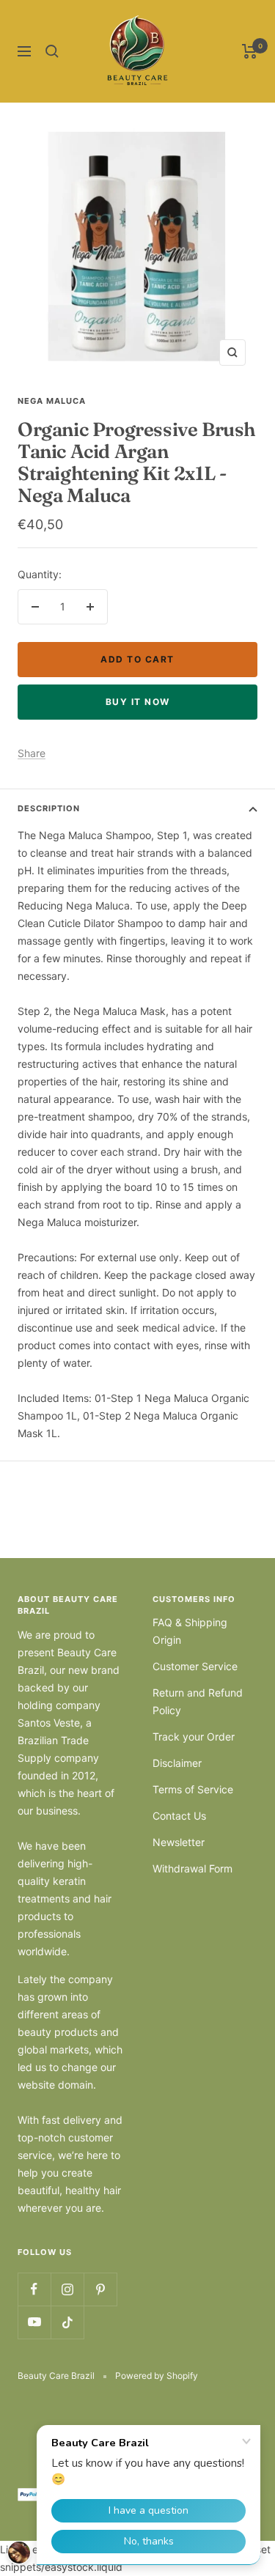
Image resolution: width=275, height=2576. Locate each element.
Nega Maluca (52, 401)
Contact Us (179, 1816)
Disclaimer (177, 1763)
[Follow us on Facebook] (34, 2289)
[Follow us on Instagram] (67, 2289)
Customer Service (195, 1666)
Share (32, 753)
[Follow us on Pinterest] (100, 2289)
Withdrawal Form (192, 1868)
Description (49, 808)
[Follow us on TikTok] (67, 2322)
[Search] (52, 51)
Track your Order (194, 1737)
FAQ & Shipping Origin (190, 1631)
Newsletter (179, 1842)
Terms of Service (193, 1789)
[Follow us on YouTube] (34, 2322)
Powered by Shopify (157, 2376)
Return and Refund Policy (198, 1701)
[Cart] (250, 51)
